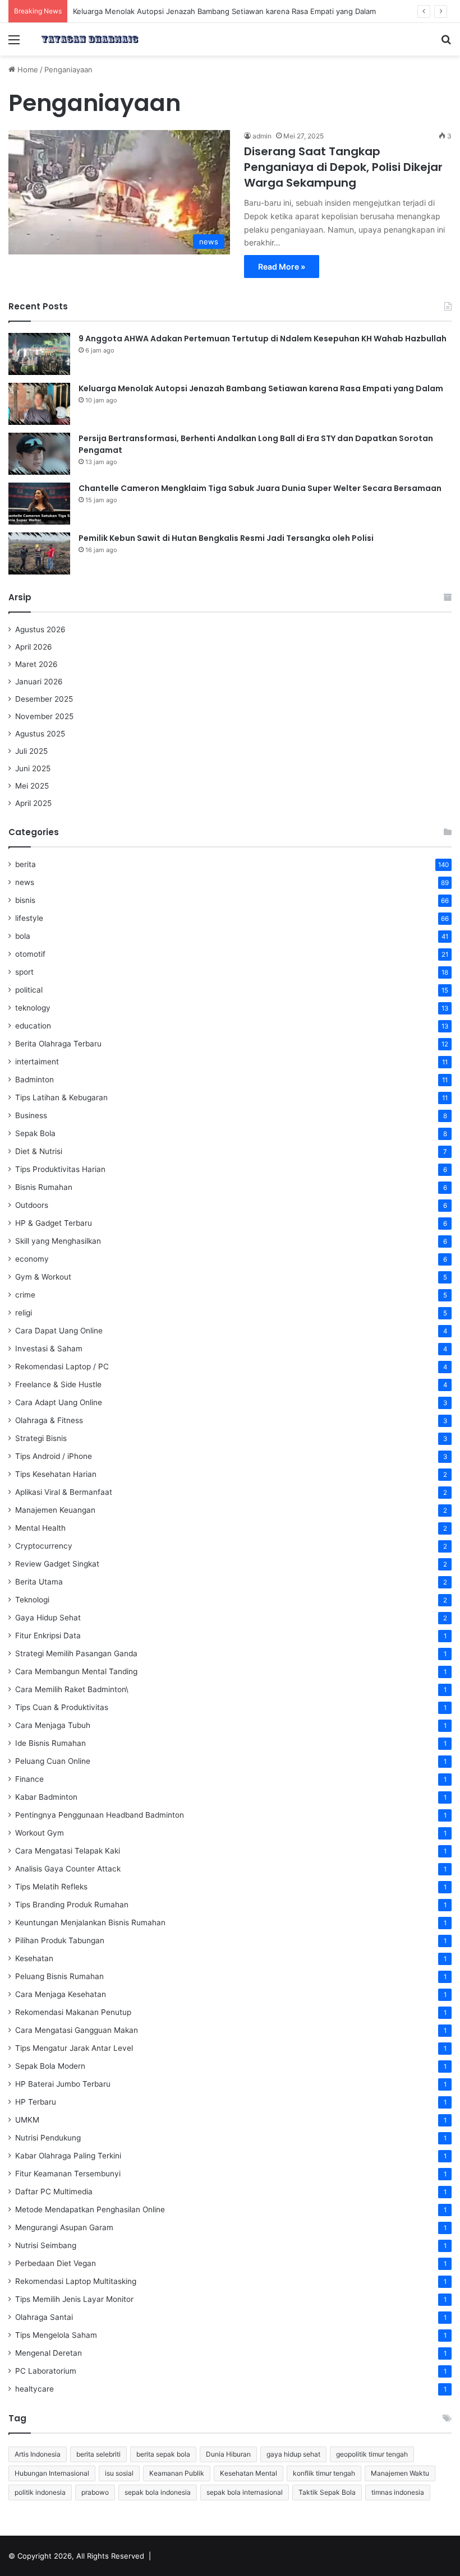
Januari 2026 (39, 682)
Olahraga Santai (44, 2317)
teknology (33, 1008)
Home (27, 70)
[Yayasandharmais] (90, 39)
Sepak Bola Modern (50, 2066)
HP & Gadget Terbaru (54, 1223)
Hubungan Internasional (52, 2473)
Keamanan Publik (177, 2473)
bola (23, 936)
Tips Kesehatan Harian (56, 1474)
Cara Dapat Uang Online (59, 1331)
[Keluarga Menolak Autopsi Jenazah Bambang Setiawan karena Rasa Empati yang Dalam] (39, 404)
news (25, 882)
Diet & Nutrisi (39, 1151)
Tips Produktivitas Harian (60, 1169)
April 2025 (33, 803)
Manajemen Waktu (400, 2473)
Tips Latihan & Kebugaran (61, 1097)
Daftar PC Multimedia (54, 2192)
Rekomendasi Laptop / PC (62, 1366)
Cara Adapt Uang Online (59, 1402)
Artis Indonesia (38, 2454)
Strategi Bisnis (41, 1438)
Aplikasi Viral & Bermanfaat (64, 1492)
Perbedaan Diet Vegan (56, 2263)
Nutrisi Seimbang (46, 2245)
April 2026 (34, 647)
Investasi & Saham (49, 1349)
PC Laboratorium (46, 2371)
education (33, 1026)
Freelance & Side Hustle (58, 1384)
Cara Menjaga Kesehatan (61, 1994)
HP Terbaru (36, 2102)
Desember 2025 (44, 699)
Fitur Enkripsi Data (48, 1636)
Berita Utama (39, 1582)
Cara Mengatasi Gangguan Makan (77, 2030)
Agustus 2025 (40, 734)
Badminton (34, 1079)
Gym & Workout (43, 1277)
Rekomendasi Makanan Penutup (73, 2012)
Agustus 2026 (40, 629)
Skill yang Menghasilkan (58, 1241)
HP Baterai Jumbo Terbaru (63, 2084)
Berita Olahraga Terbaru (58, 1044)
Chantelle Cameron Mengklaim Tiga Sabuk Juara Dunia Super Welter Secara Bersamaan (260, 488)
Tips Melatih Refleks (51, 1887)
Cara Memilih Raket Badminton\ (72, 1689)
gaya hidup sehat (293, 2454)
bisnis (25, 900)
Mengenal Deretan (49, 2353)
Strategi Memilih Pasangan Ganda (76, 1653)
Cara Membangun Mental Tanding (76, 1671)
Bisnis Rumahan (44, 1187)
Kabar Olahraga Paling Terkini (68, 2156)
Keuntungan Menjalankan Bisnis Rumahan (90, 1922)
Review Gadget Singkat (57, 1564)
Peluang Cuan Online (53, 1761)
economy (32, 1259)
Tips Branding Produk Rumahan (72, 1905)
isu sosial (119, 2473)
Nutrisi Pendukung (48, 2138)
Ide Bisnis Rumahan (50, 1743)
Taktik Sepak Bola (327, 2492)
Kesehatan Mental (249, 2473)
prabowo (95, 2492)
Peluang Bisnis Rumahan (59, 1976)
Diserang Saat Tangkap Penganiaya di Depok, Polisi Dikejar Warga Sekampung (343, 167)
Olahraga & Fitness (49, 1420)
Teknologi (32, 1600)
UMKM (27, 2120)
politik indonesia (40, 2492)
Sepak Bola (35, 1133)
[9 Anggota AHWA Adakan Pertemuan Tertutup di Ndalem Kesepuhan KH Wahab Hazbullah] (39, 354)
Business (31, 1115)
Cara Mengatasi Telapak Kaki (68, 1851)
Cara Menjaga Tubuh (53, 1725)
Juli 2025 (31, 751)
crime (25, 1295)
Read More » (282, 267)
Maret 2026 (36, 664)
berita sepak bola (163, 2454)
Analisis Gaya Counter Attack (68, 1869)
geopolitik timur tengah (372, 2454)
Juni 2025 (33, 768)
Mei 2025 (32, 786)
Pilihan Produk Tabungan (60, 1940)
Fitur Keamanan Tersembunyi (68, 2174)
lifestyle (29, 918)
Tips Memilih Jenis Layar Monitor (74, 2299)
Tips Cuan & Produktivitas (62, 1707)
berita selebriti (98, 2454)
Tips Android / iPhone (54, 1456)
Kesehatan (34, 1958)
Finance (29, 1779)
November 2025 (44, 716)
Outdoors (32, 1205)
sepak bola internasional (245, 2492)
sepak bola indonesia (158, 2492)
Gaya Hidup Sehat (48, 1618)
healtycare (34, 2389)
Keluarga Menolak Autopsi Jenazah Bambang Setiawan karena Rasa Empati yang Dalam (224, 11)
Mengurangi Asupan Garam (64, 2227)
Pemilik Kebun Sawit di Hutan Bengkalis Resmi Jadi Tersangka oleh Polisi (226, 538)
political (29, 990)
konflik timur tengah (324, 2473)
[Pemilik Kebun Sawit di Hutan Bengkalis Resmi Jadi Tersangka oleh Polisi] (39, 553)
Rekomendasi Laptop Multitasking (76, 2281)
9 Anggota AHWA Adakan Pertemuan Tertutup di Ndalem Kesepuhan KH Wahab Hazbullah (263, 339)
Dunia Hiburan (228, 2454)
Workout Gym (40, 1833)
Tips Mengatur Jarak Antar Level (74, 2048)
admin (262, 136)
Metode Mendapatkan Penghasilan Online (90, 2209)
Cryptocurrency (44, 1546)
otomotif (30, 954)
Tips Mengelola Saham (56, 2335)
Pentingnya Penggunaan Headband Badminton (100, 1815)
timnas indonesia (398, 2492)
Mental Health (40, 1528)
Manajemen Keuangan (55, 1510)
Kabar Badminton (46, 1797)
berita (26, 864)
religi (24, 1313)
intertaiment (37, 1062)
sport (24, 972)
